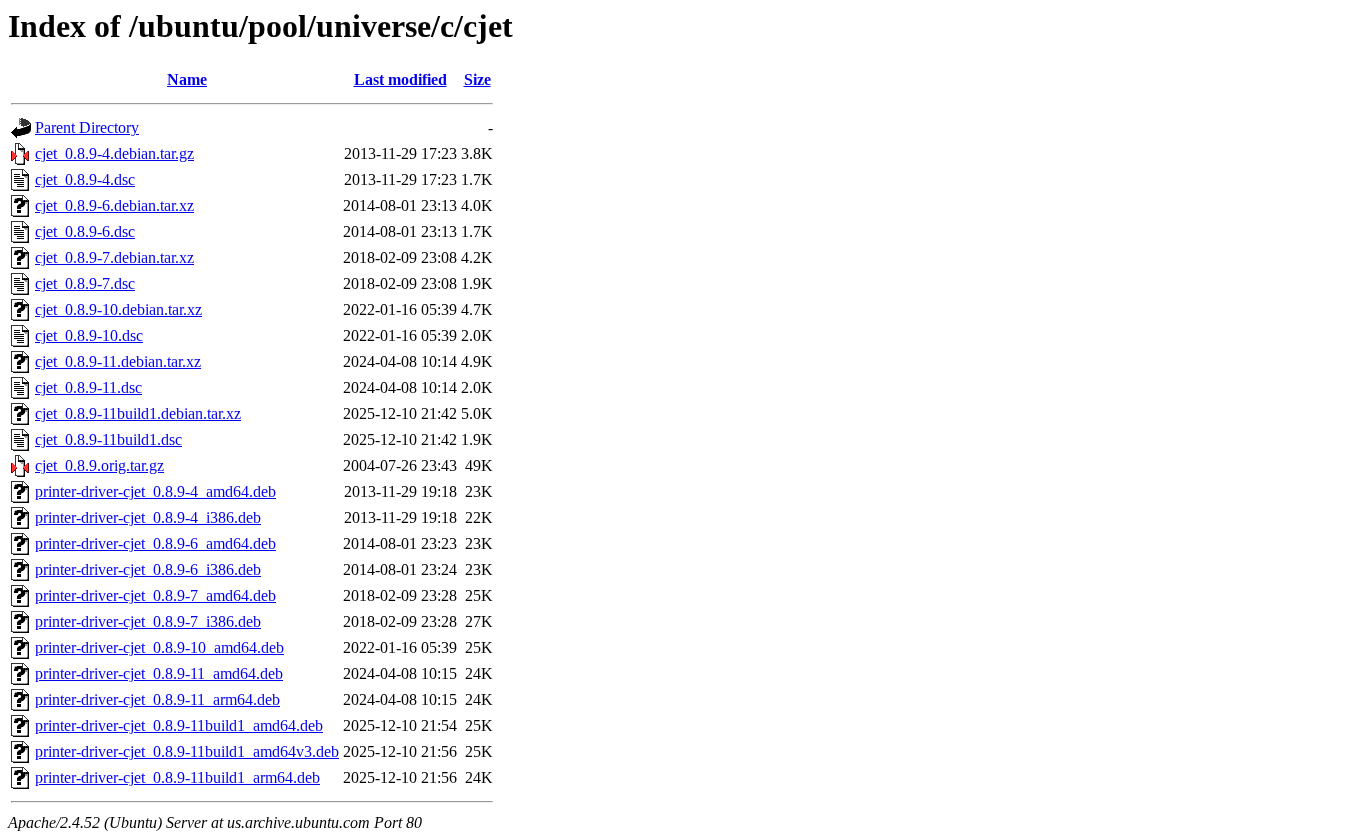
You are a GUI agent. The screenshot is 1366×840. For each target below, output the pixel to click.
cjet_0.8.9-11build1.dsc (108, 439)
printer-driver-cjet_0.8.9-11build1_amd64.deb (179, 725)
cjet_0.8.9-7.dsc (85, 283)
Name (187, 79)
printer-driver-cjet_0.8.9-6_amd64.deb (155, 543)
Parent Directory (87, 127)
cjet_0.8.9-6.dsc (85, 231)
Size (477, 79)
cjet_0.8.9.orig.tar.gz (99, 465)
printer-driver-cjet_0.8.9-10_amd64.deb (159, 647)
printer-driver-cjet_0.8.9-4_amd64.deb (155, 491)
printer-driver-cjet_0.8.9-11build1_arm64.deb (177, 777)
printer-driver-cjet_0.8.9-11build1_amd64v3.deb (187, 751)
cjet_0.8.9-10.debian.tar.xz (118, 309)
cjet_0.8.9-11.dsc (88, 387)
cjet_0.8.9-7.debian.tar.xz (114, 257)
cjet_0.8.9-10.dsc (89, 335)
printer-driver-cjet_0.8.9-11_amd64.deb (159, 673)
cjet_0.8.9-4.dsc (85, 179)
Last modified (400, 79)
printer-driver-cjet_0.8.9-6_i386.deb (148, 569)
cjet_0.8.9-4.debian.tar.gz (114, 153)
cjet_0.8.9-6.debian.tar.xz (114, 205)
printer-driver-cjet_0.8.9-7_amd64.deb (155, 595)
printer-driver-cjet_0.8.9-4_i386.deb (148, 517)
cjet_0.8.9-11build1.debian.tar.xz (138, 413)
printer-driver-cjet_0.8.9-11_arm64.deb (157, 699)
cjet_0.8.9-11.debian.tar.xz (118, 361)
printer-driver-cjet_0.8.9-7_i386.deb (148, 621)
